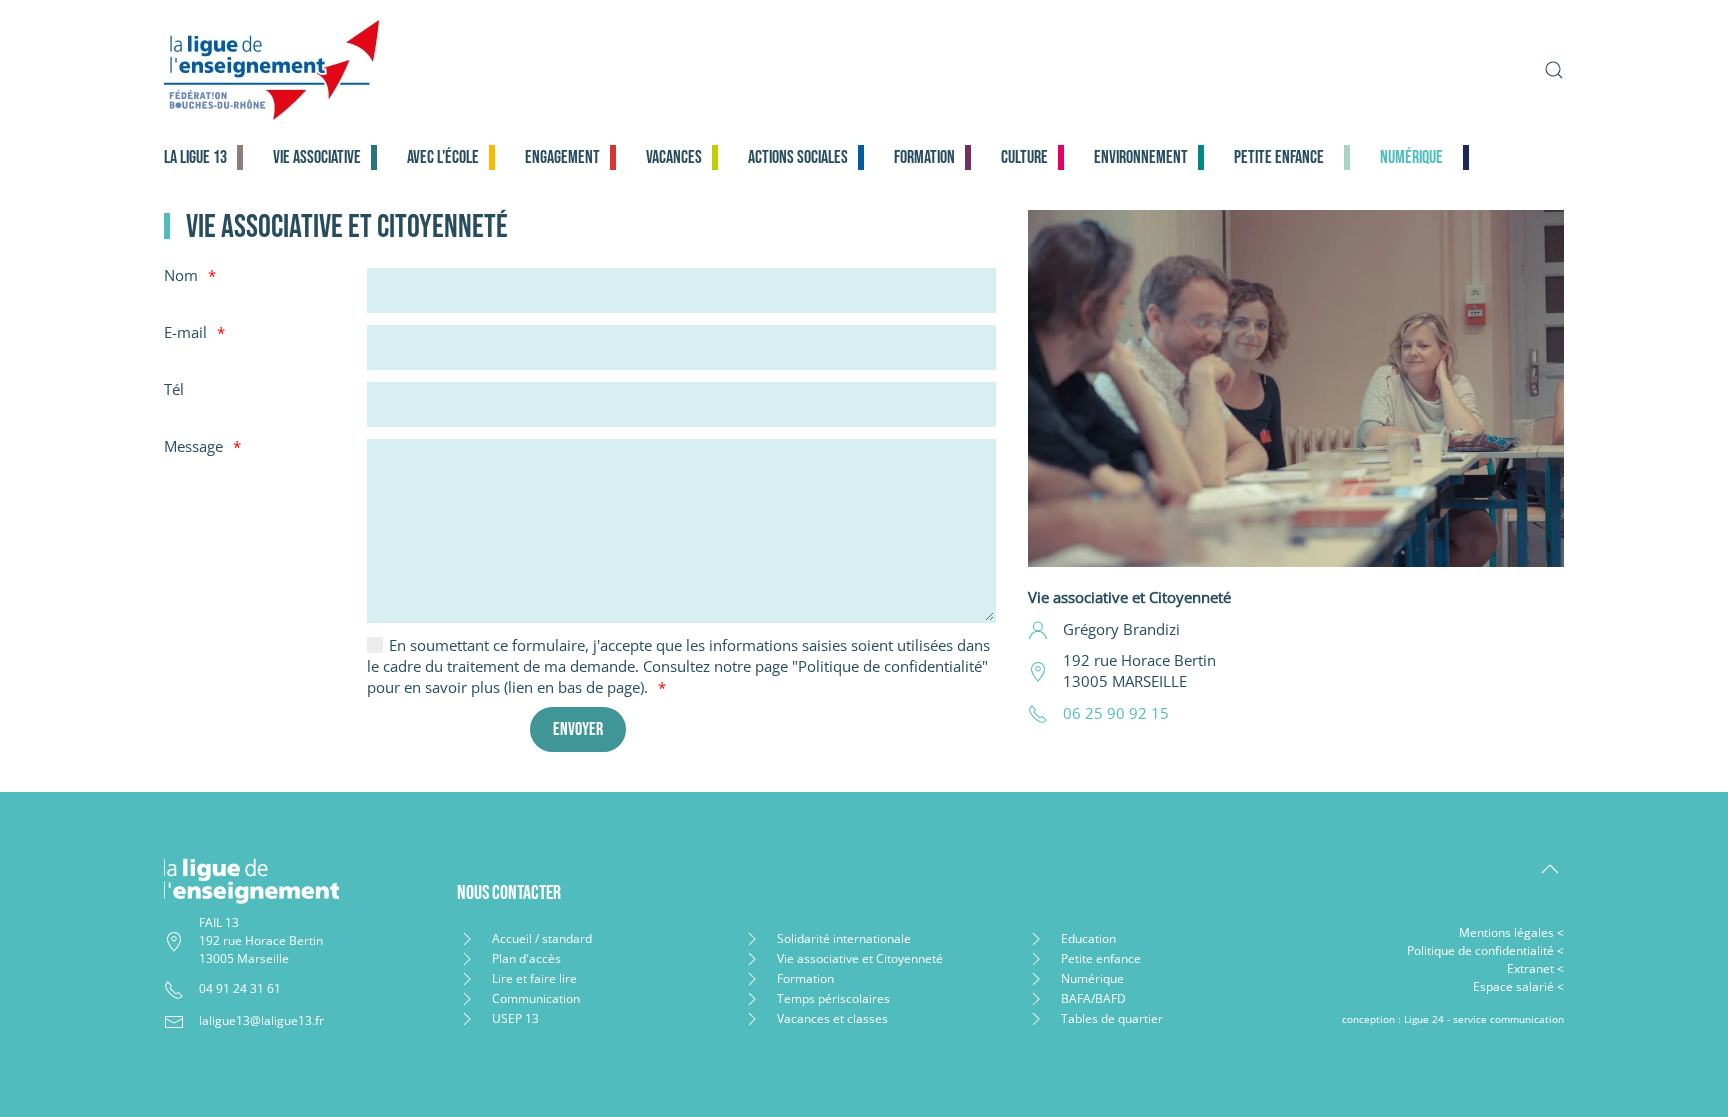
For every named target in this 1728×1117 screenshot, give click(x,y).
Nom (181, 275)
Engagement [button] (562, 157)
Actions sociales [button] (798, 157)
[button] (1554, 70)
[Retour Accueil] (430, 70)
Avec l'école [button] (443, 157)
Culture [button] (1024, 157)
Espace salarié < (1518, 986)
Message (193, 446)
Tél (174, 389)
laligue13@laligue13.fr (261, 1020)
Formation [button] (924, 157)
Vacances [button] (674, 157)
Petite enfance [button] (1279, 157)
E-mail (185, 332)
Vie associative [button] (317, 157)
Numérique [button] (1411, 157)
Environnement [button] (1141, 157)
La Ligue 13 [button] (195, 157)
